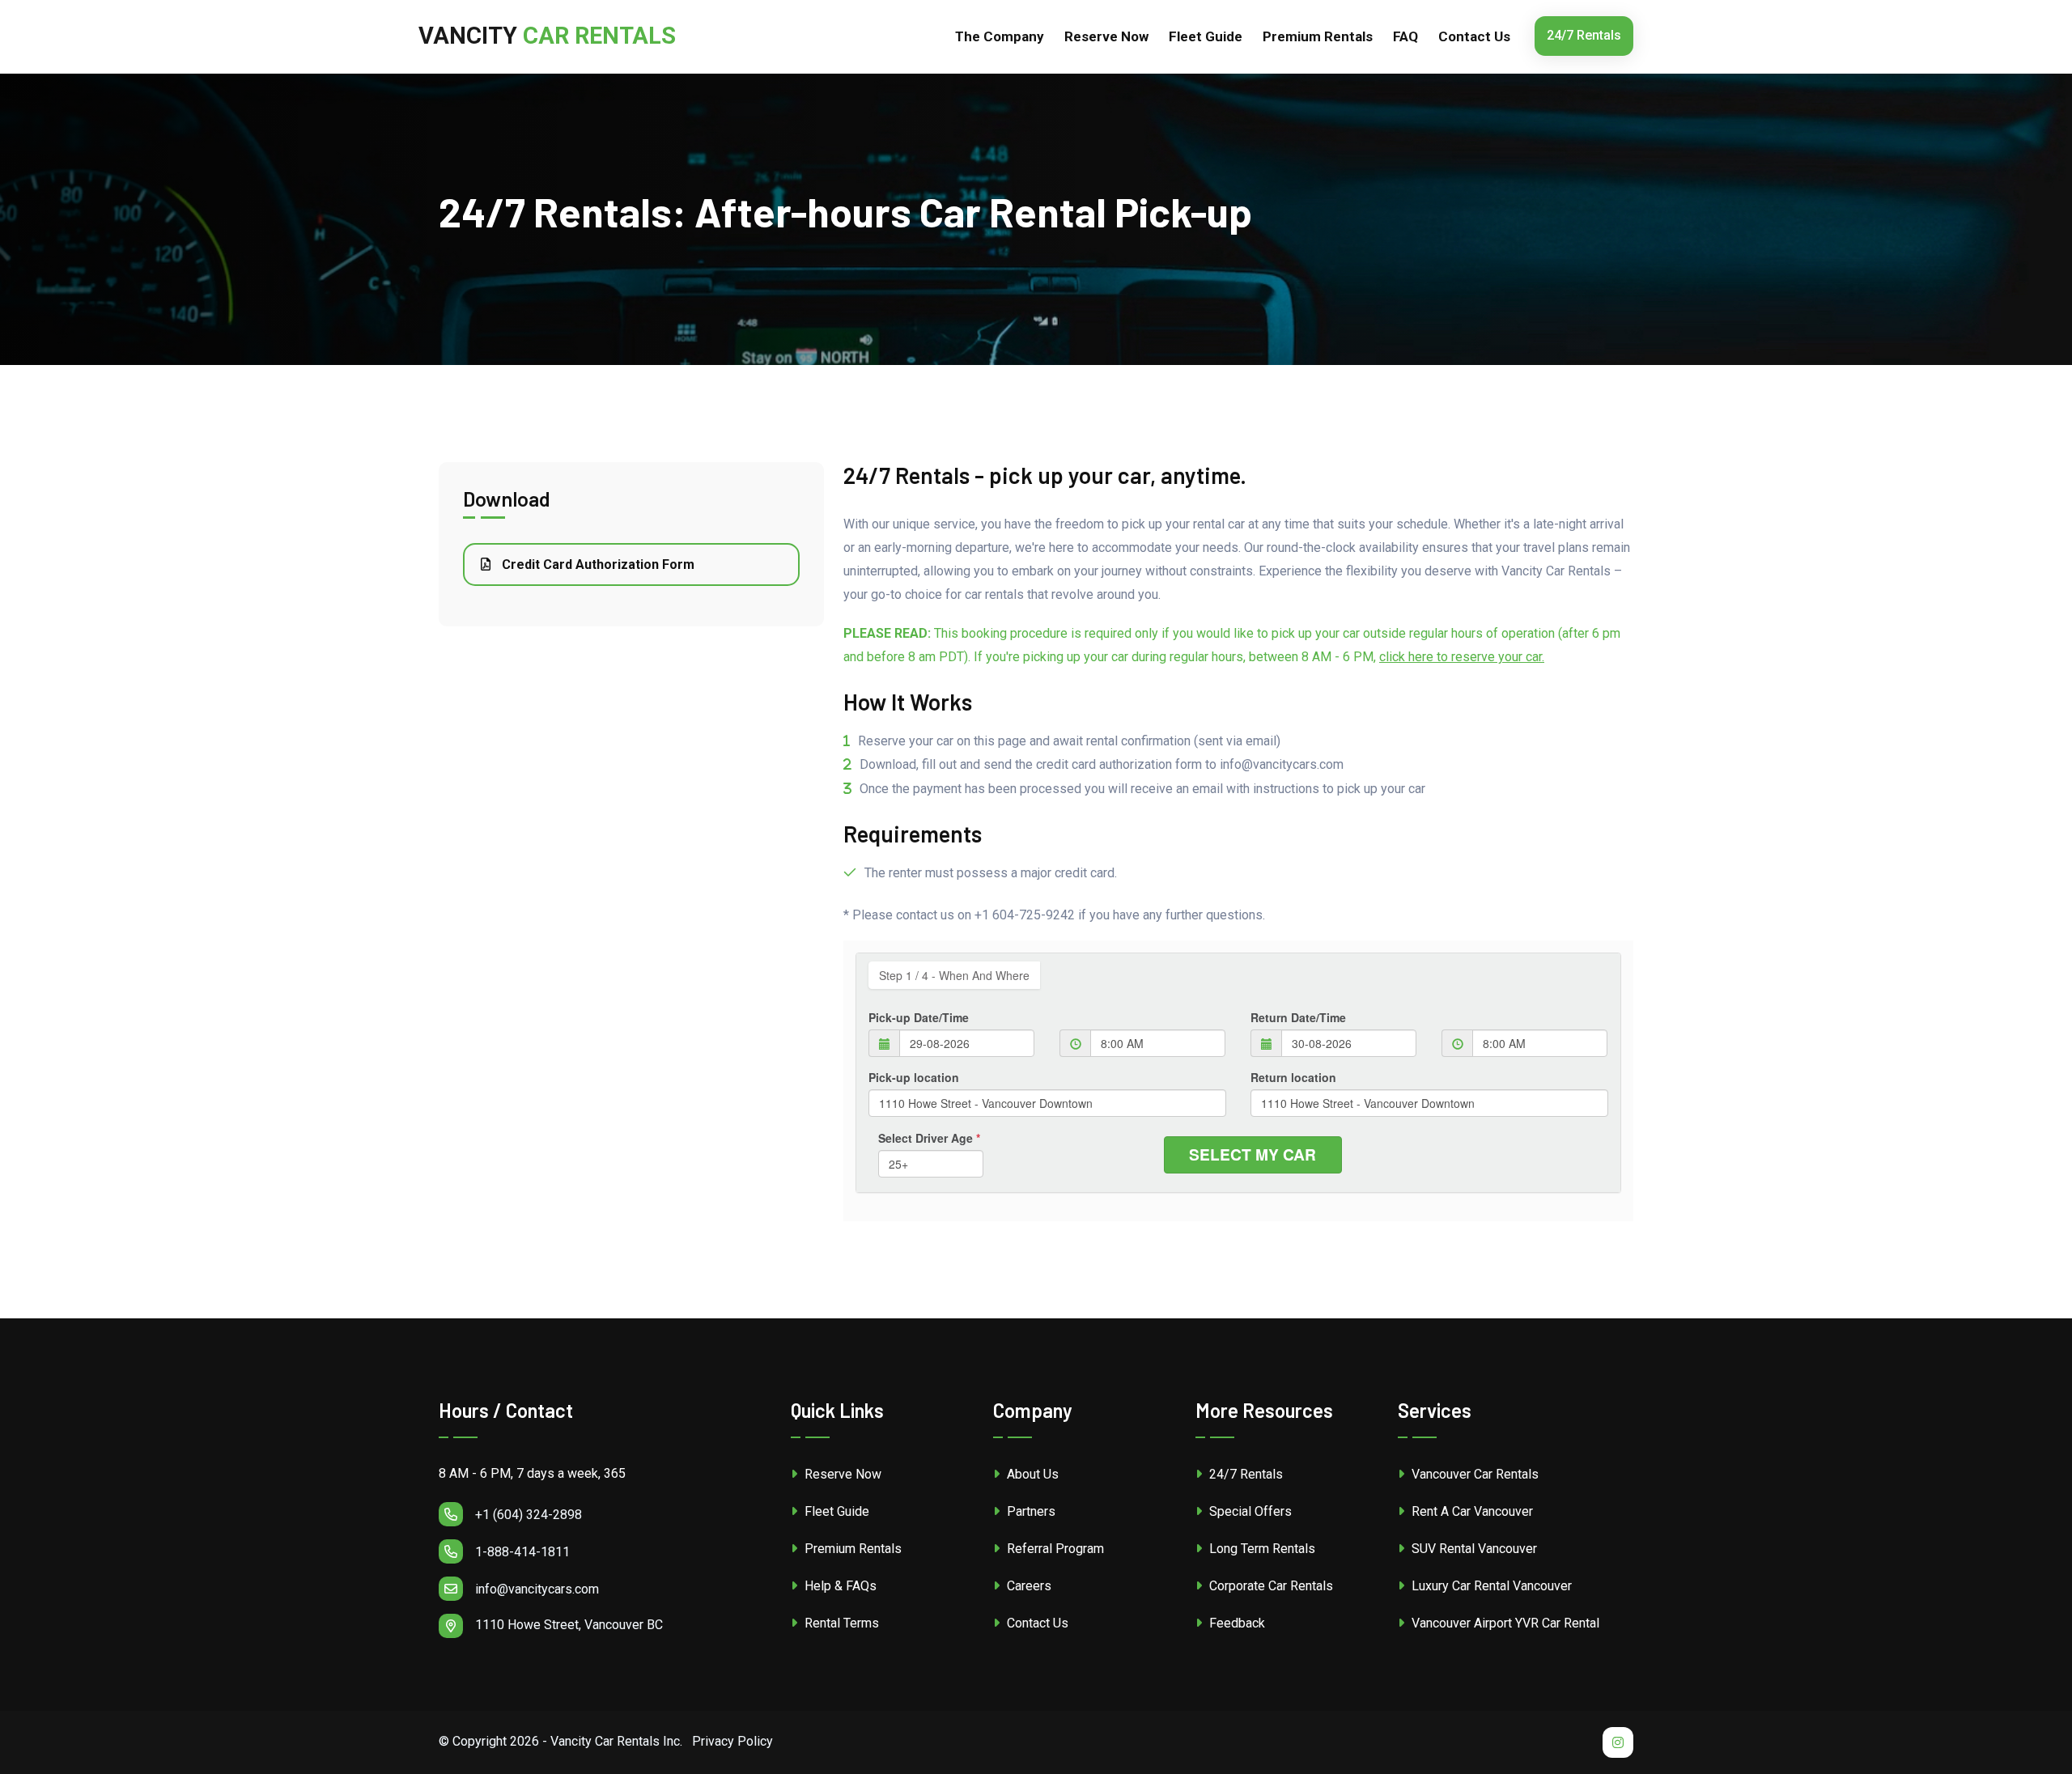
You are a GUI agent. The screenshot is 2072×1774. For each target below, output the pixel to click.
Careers (1028, 1586)
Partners (1030, 1511)
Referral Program (1054, 1549)
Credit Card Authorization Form (597, 564)
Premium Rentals (1318, 36)
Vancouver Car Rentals (1473, 1474)
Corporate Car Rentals (1270, 1586)
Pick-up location (914, 1077)
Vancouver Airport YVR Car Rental (1504, 1623)
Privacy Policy (732, 1741)
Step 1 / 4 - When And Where (954, 975)
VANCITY (547, 36)
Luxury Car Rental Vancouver (1490, 1586)
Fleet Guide (1206, 36)
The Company (1000, 36)
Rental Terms (840, 1623)
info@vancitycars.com (537, 1589)
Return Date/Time (1298, 1017)
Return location (1293, 1077)
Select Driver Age (929, 1138)
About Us (1031, 1474)
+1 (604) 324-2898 (529, 1515)
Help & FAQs (839, 1586)
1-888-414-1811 (522, 1552)
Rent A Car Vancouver (1471, 1511)
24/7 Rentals (1584, 35)
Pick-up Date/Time (919, 1017)
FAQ (1405, 36)
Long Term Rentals (1261, 1549)
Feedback (1236, 1623)
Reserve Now (841, 1474)
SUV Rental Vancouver (1473, 1549)
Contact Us (1474, 36)
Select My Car (1253, 1154)
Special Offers (1249, 1511)
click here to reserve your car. (1462, 657)
